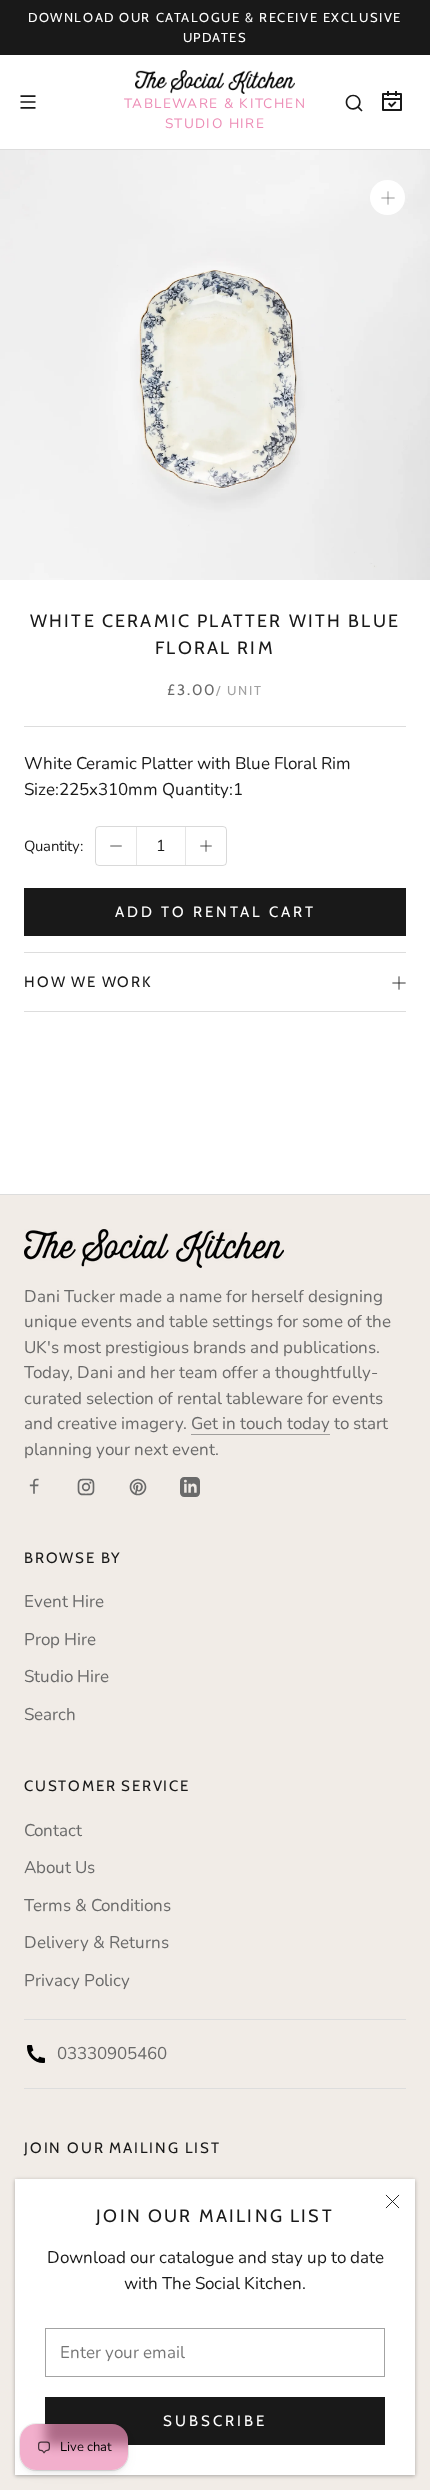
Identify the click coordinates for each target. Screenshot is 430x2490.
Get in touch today (260, 1423)
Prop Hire (60, 1639)
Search (50, 1714)
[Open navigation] (28, 102)
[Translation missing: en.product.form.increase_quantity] (206, 846)
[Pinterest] (138, 1486)
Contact (53, 1830)
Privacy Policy (77, 1980)
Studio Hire (66, 1676)
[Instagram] (86, 1486)
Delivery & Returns (96, 1942)
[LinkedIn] (190, 1486)
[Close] (392, 2201)
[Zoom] (387, 197)
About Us (59, 1867)
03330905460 (112, 2053)
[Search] (354, 102)
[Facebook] (34, 1486)
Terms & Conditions (97, 1905)
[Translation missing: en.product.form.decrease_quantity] (116, 846)
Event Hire (64, 1601)
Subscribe (215, 2421)
